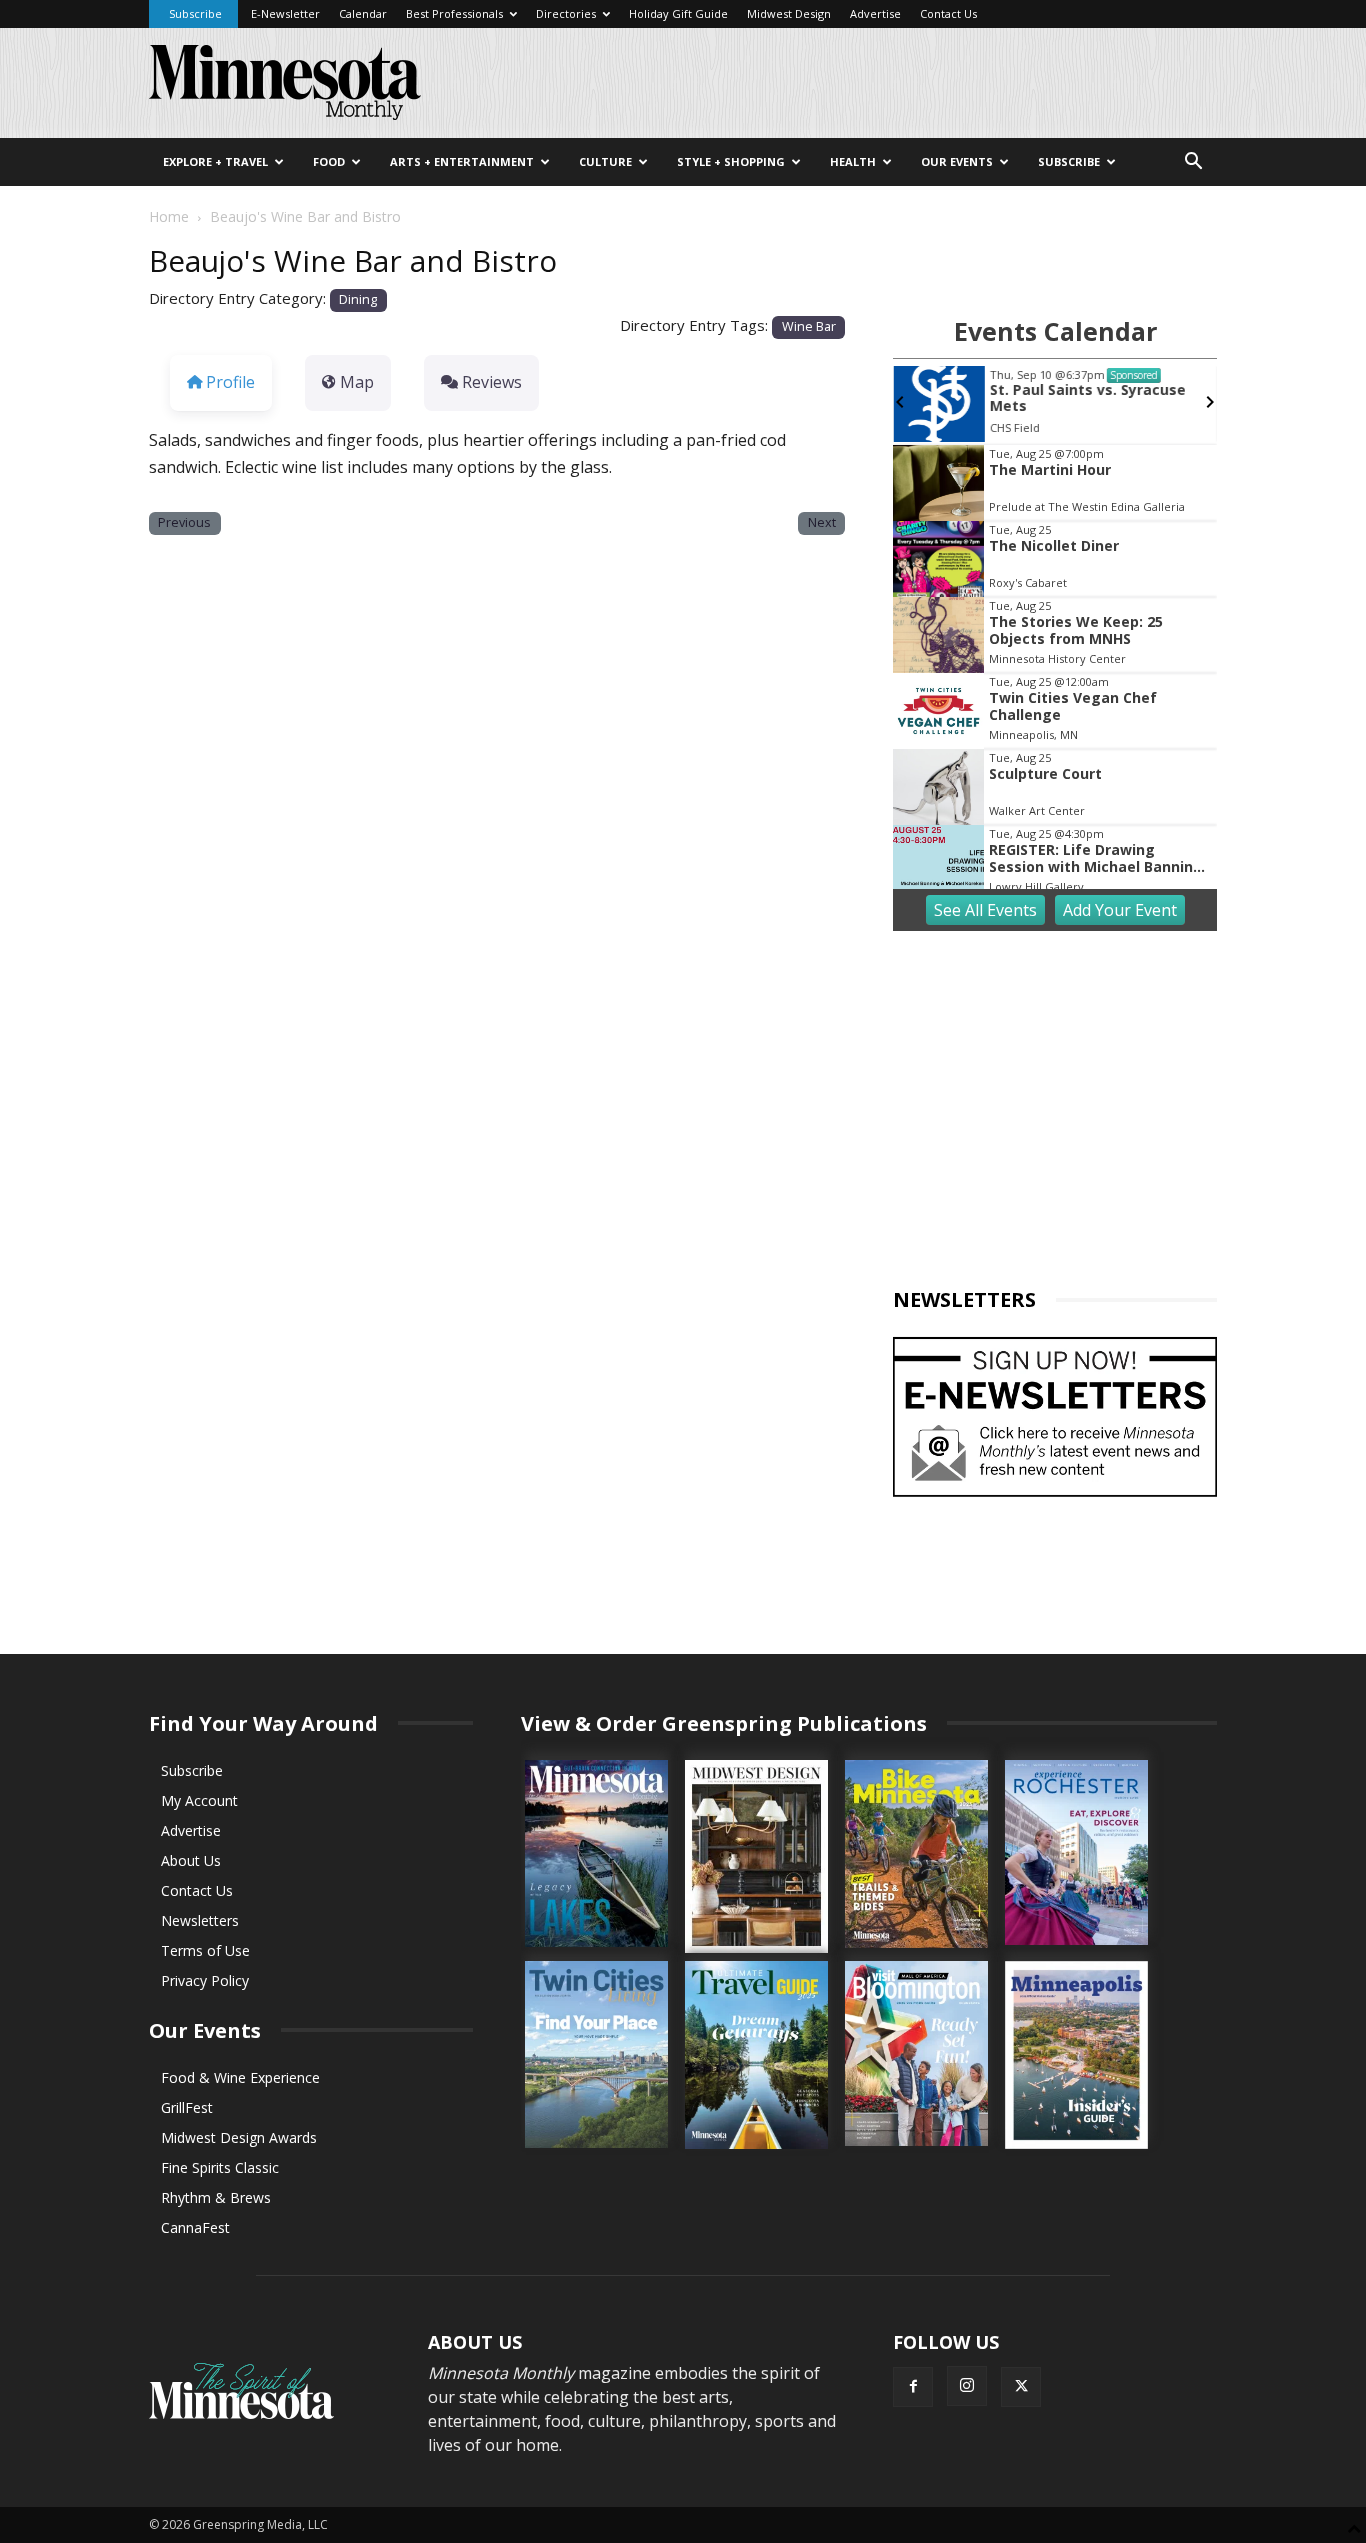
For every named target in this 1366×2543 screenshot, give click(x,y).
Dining (358, 299)
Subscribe (195, 13)
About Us (191, 1860)
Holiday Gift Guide (678, 13)
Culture (605, 161)
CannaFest (195, 2227)
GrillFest (187, 2107)
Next (822, 522)
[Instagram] (967, 2386)
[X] (1021, 2387)
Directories (566, 13)
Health (853, 161)
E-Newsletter (285, 13)
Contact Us (948, 13)
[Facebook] (913, 2387)
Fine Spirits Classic (220, 2167)
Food (329, 161)
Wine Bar (809, 326)
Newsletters (200, 1920)
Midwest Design (789, 13)
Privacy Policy (205, 1980)
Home (169, 216)
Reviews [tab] (492, 382)
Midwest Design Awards (239, 2137)
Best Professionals (454, 13)
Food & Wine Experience (240, 2077)
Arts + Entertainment (462, 161)
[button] (1193, 163)
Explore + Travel (215, 161)
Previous (184, 522)
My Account (199, 1800)
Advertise (875, 13)
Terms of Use (205, 1950)
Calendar (363, 13)
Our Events (957, 161)
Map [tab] (357, 382)
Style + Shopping (731, 161)
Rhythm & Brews (216, 2197)
